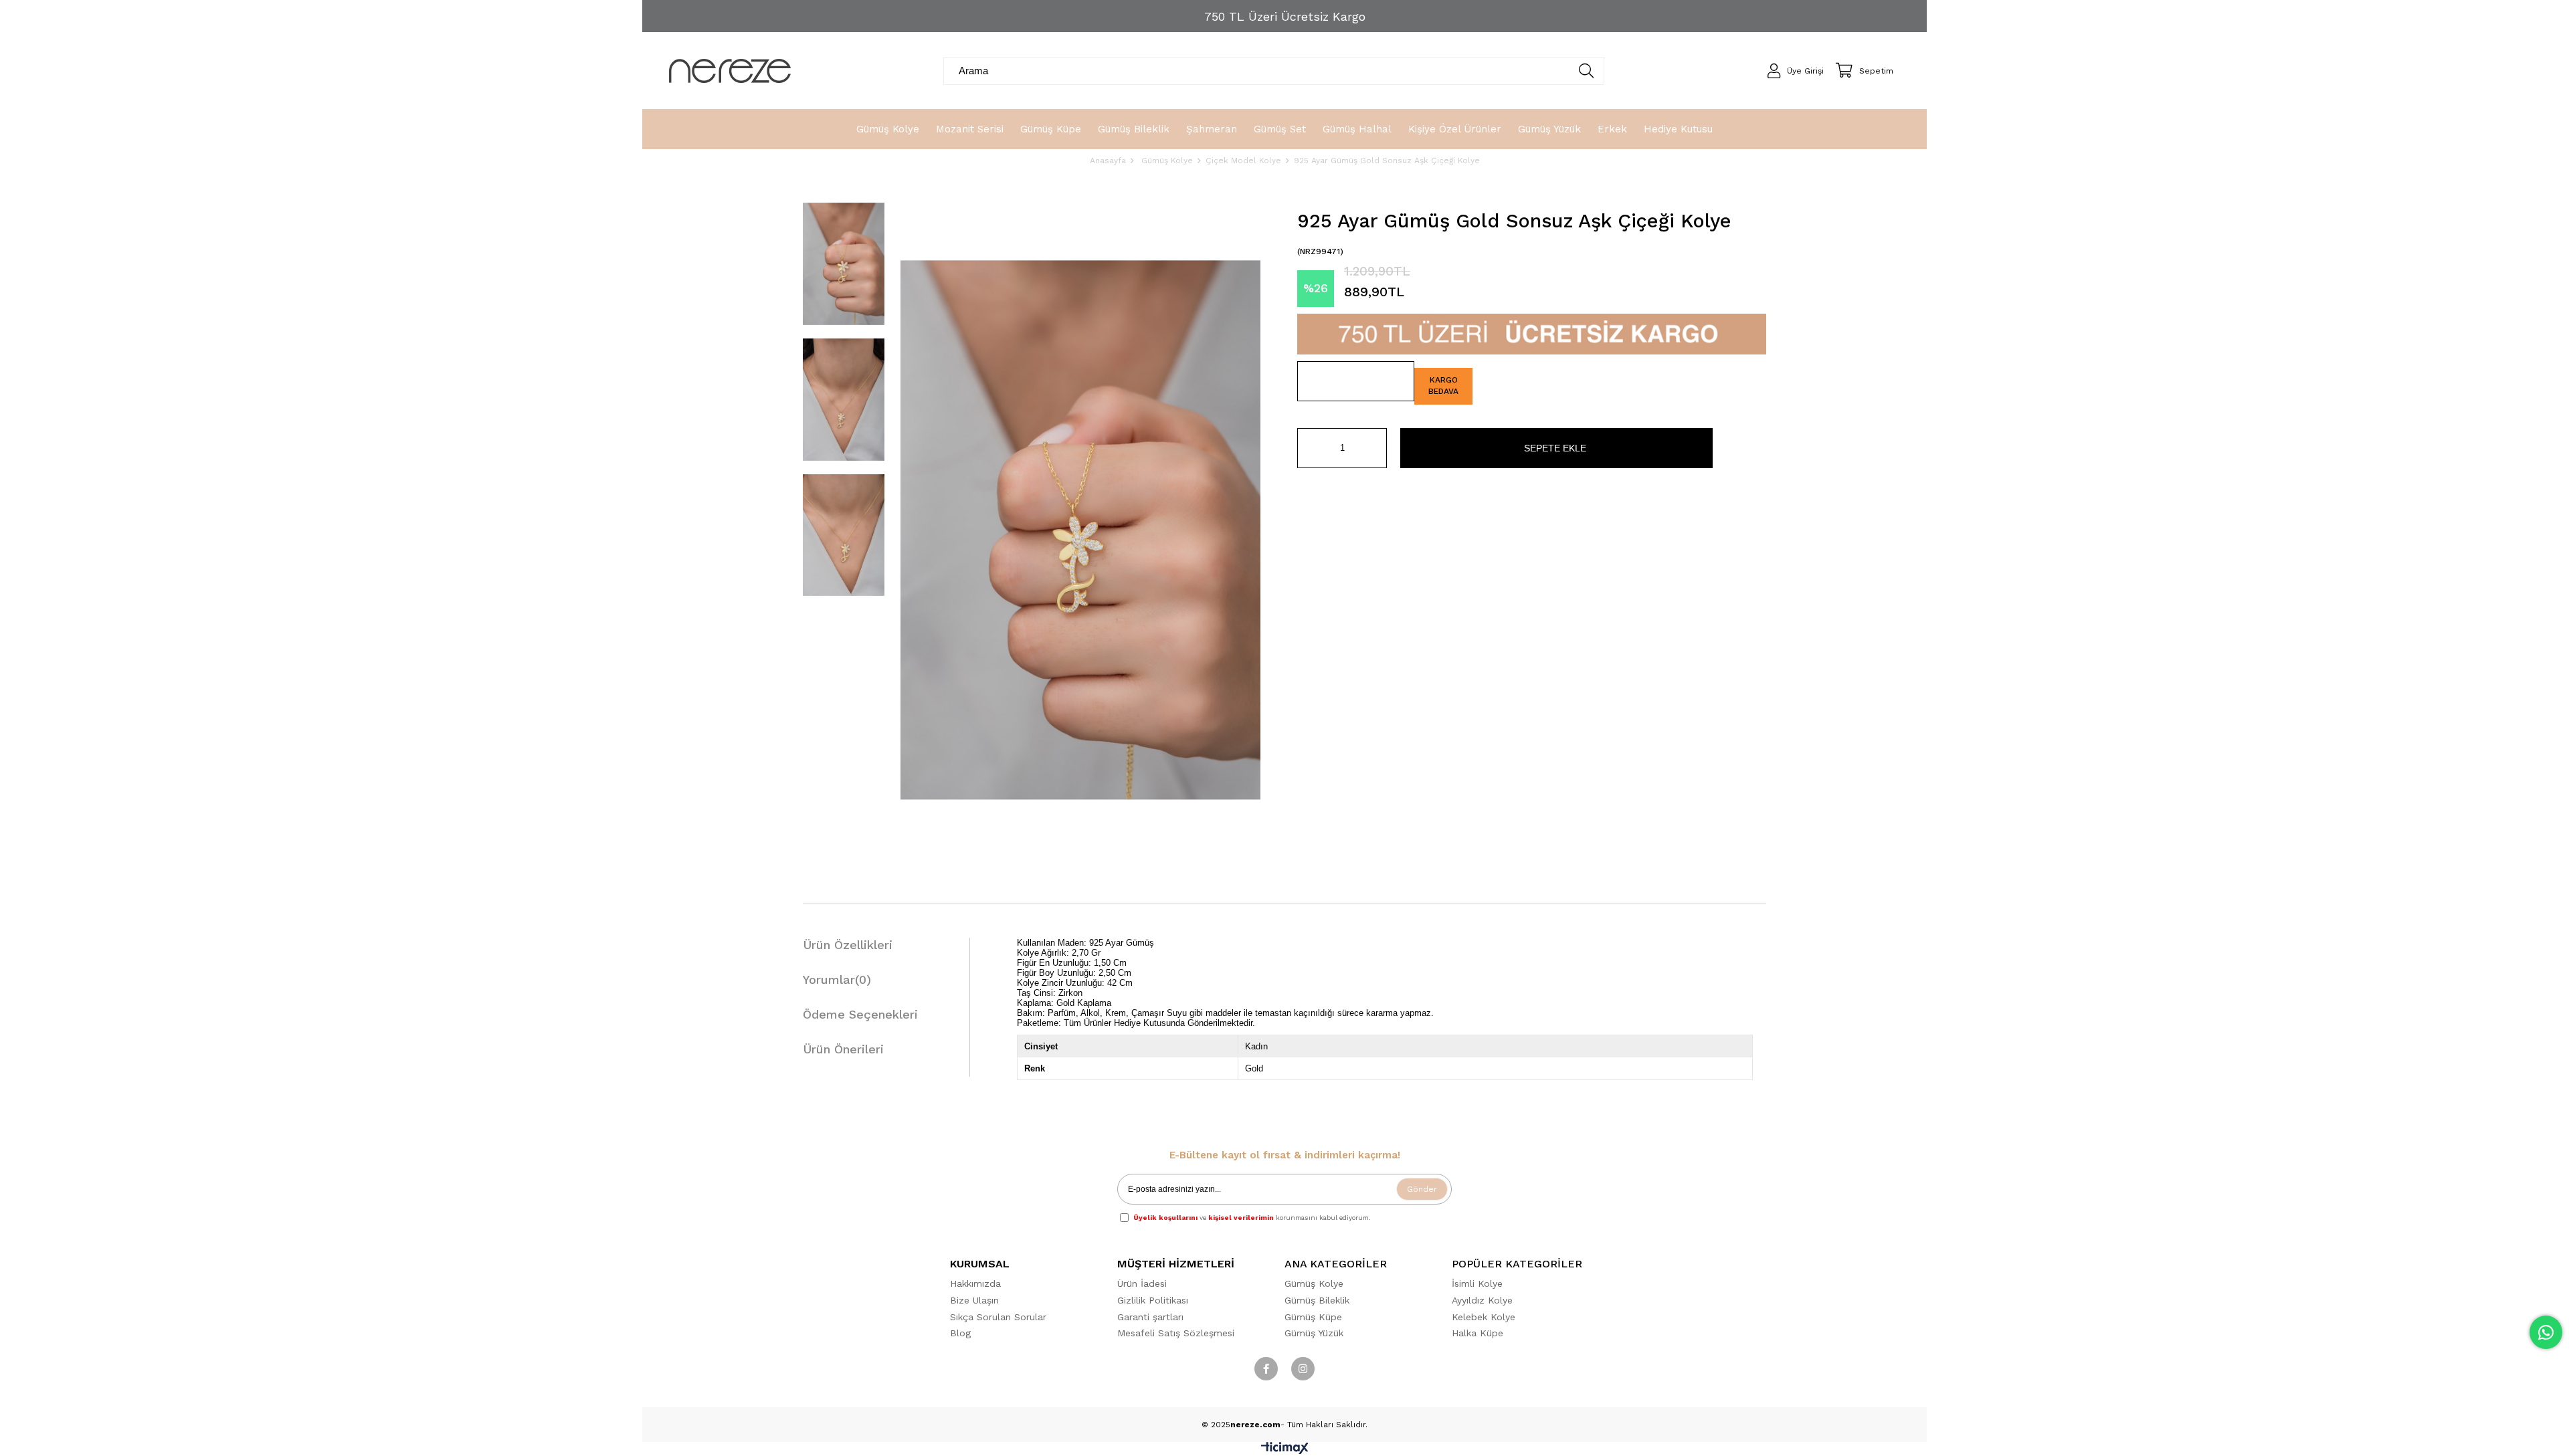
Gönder (1422, 1189)
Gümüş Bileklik (1317, 1300)
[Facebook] (1266, 1369)
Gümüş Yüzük (1314, 1333)
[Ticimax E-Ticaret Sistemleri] (1285, 1451)
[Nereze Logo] (730, 71)
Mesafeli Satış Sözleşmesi (1176, 1333)
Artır (1377, 448)
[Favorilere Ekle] (1356, 381)
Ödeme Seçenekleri (860, 1014)
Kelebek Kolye (1484, 1317)
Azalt (1307, 448)
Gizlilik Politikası (1153, 1300)
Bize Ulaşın (974, 1300)
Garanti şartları (1150, 1317)
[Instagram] (1303, 1369)
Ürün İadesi (1142, 1283)
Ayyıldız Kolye (1482, 1300)
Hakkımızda (975, 1283)
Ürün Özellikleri (848, 945)
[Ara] (1587, 71)
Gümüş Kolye (1314, 1283)
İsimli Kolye (1477, 1283)
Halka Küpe (1478, 1333)
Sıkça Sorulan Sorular (998, 1317)
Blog (960, 1333)
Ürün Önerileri (843, 1049)
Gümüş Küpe (1313, 1317)
